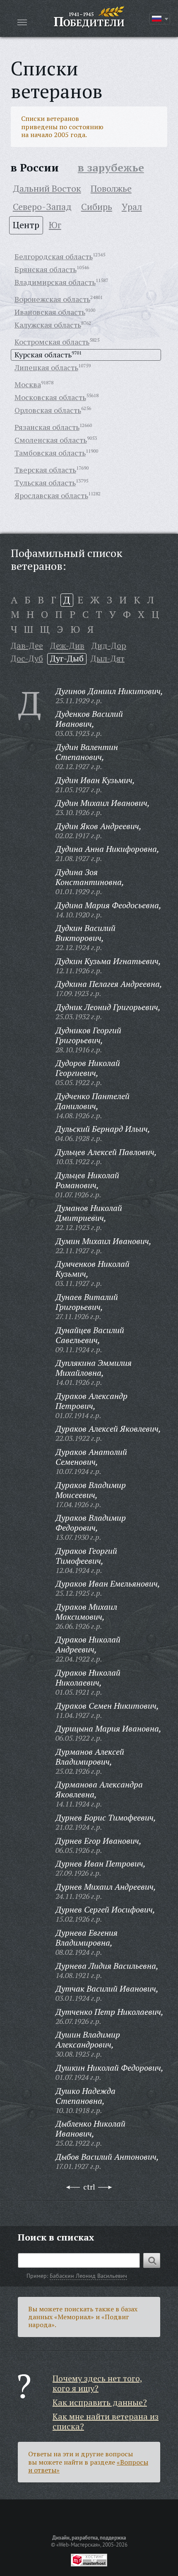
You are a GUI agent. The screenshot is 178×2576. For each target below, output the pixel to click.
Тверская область (45, 470)
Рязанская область (47, 427)
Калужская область (48, 325)
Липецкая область (46, 367)
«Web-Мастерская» (78, 2545)
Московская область (50, 397)
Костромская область (52, 342)
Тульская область (45, 482)
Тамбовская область (50, 453)
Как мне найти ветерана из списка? (106, 2421)
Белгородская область (54, 256)
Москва (28, 384)
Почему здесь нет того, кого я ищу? (97, 2383)
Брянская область (46, 269)
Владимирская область (55, 282)
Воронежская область (52, 299)
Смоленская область (51, 440)
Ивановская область (50, 312)
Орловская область (48, 410)
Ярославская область (51, 495)
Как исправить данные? (100, 2402)
